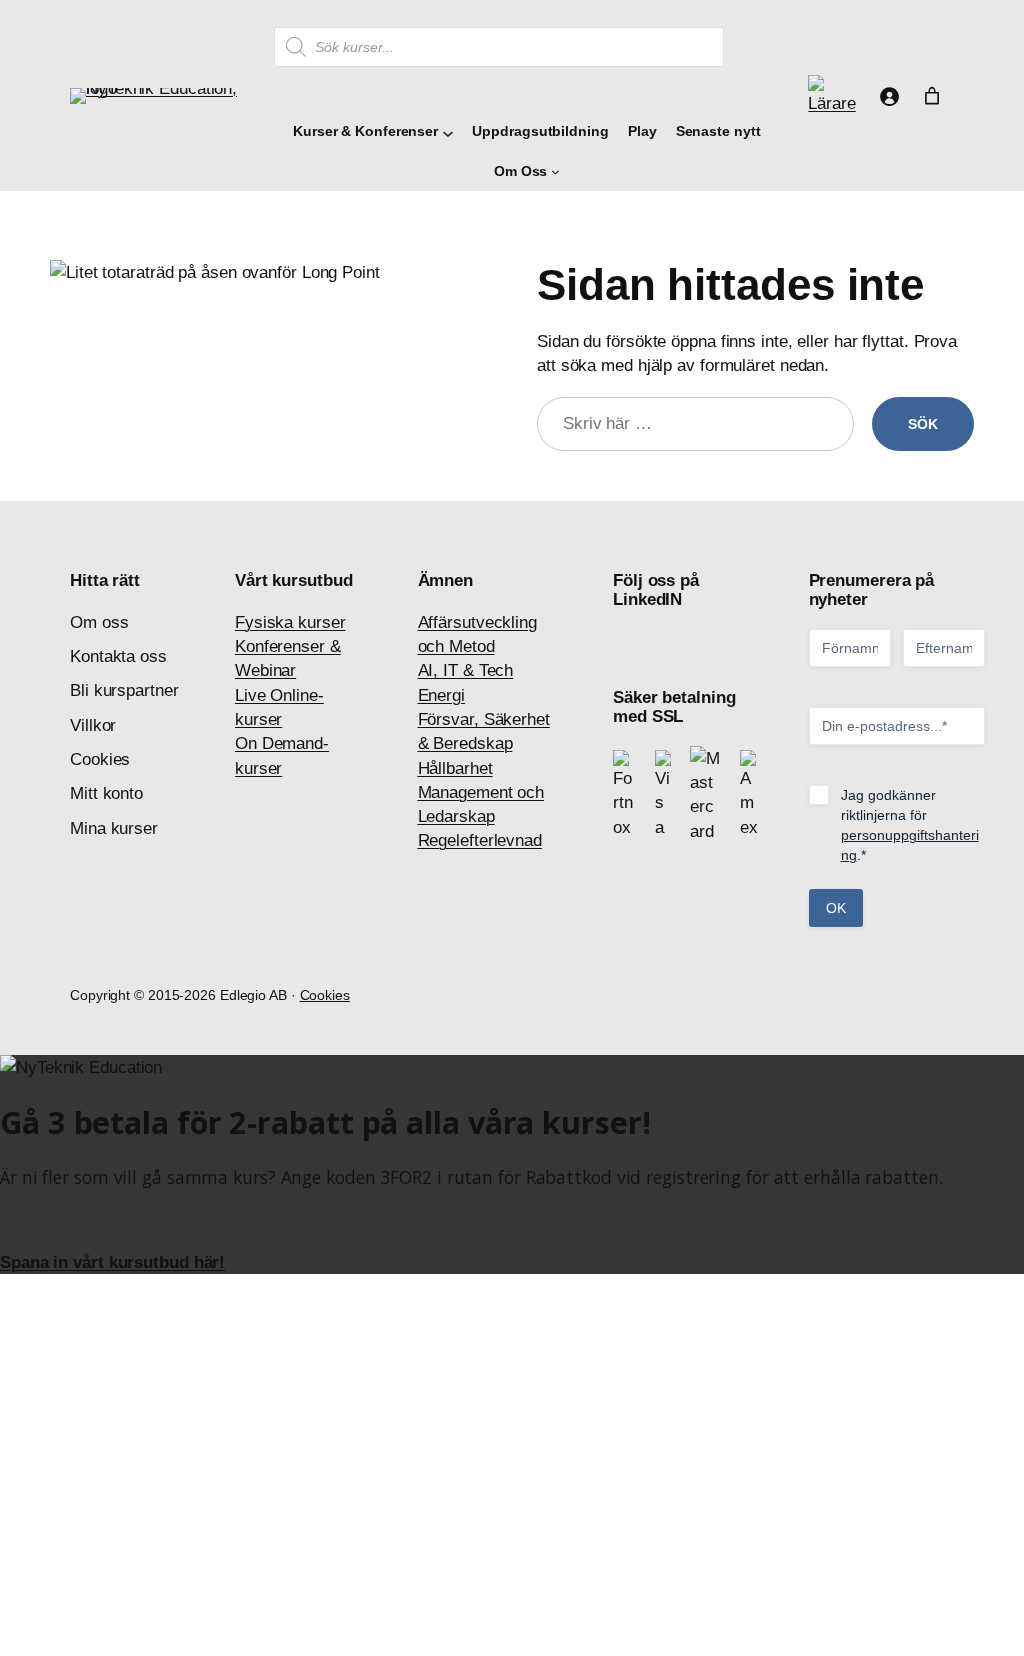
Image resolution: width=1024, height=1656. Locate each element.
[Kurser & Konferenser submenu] (445, 131)
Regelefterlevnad (480, 840)
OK (836, 908)
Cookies (325, 995)
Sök (923, 424)
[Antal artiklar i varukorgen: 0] (932, 95)
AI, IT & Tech (466, 670)
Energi (441, 695)
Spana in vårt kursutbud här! (112, 1262)
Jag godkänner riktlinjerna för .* (910, 825)
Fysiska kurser (290, 622)
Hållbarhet (455, 768)
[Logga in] (888, 95)
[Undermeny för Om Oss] (555, 171)
